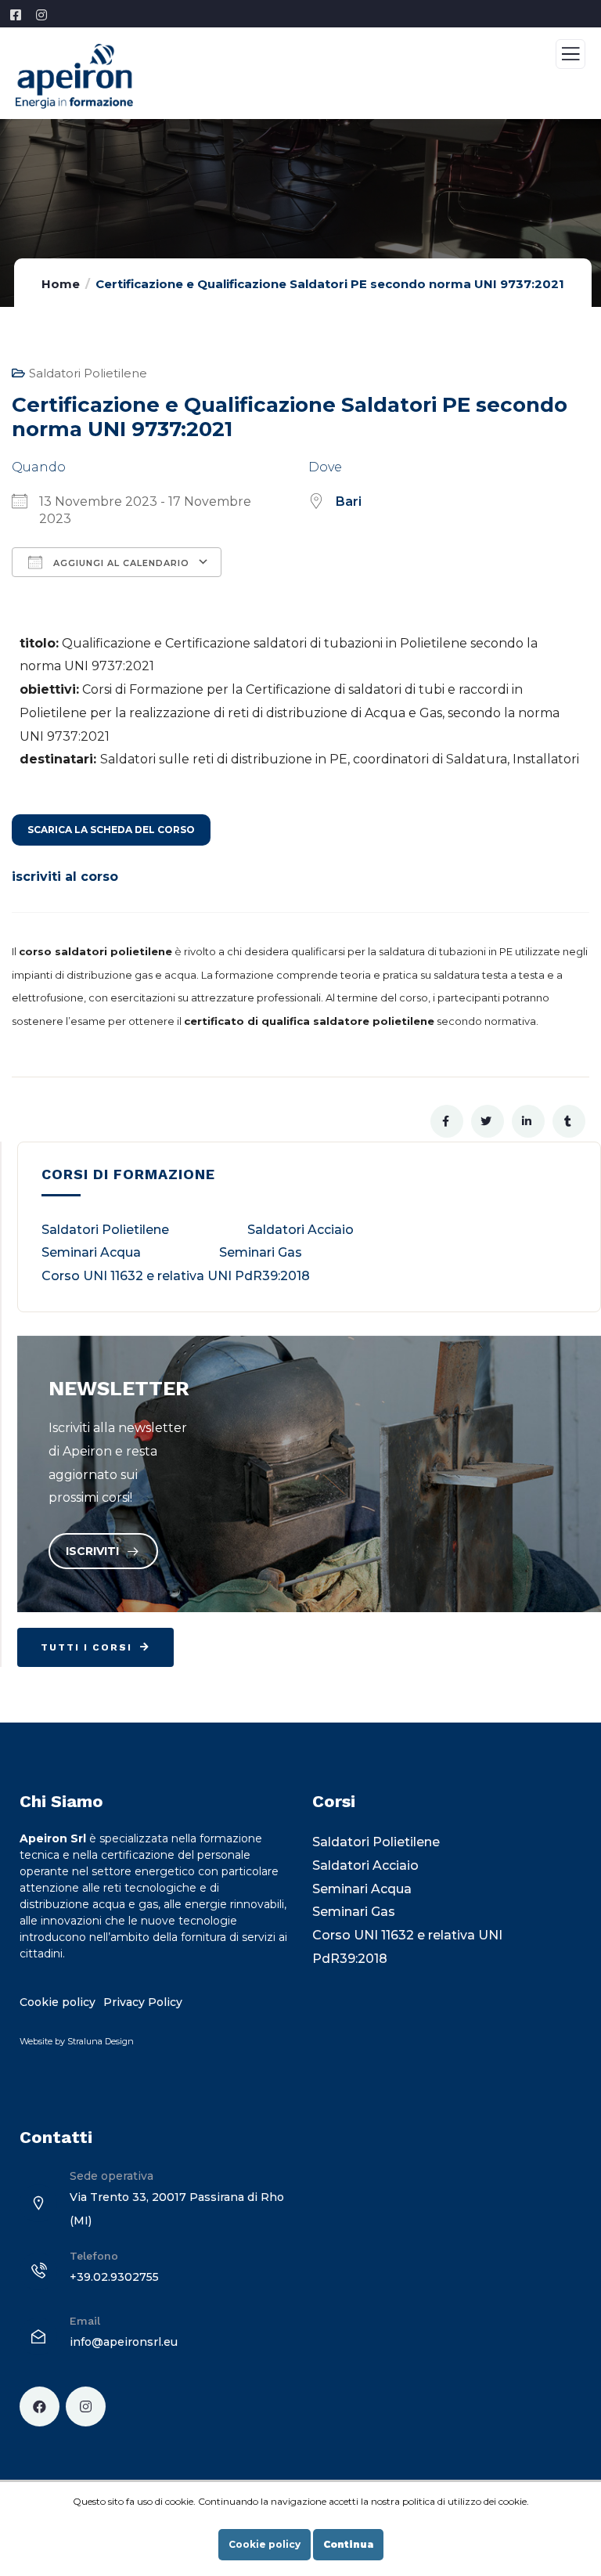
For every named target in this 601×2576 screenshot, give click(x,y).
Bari (349, 501)
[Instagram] (86, 2406)
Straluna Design (101, 2041)
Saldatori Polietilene (88, 373)
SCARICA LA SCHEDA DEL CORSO (111, 830)
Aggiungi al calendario (120, 563)
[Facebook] (40, 2406)
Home (61, 284)
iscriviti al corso (65, 877)
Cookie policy (265, 2544)
